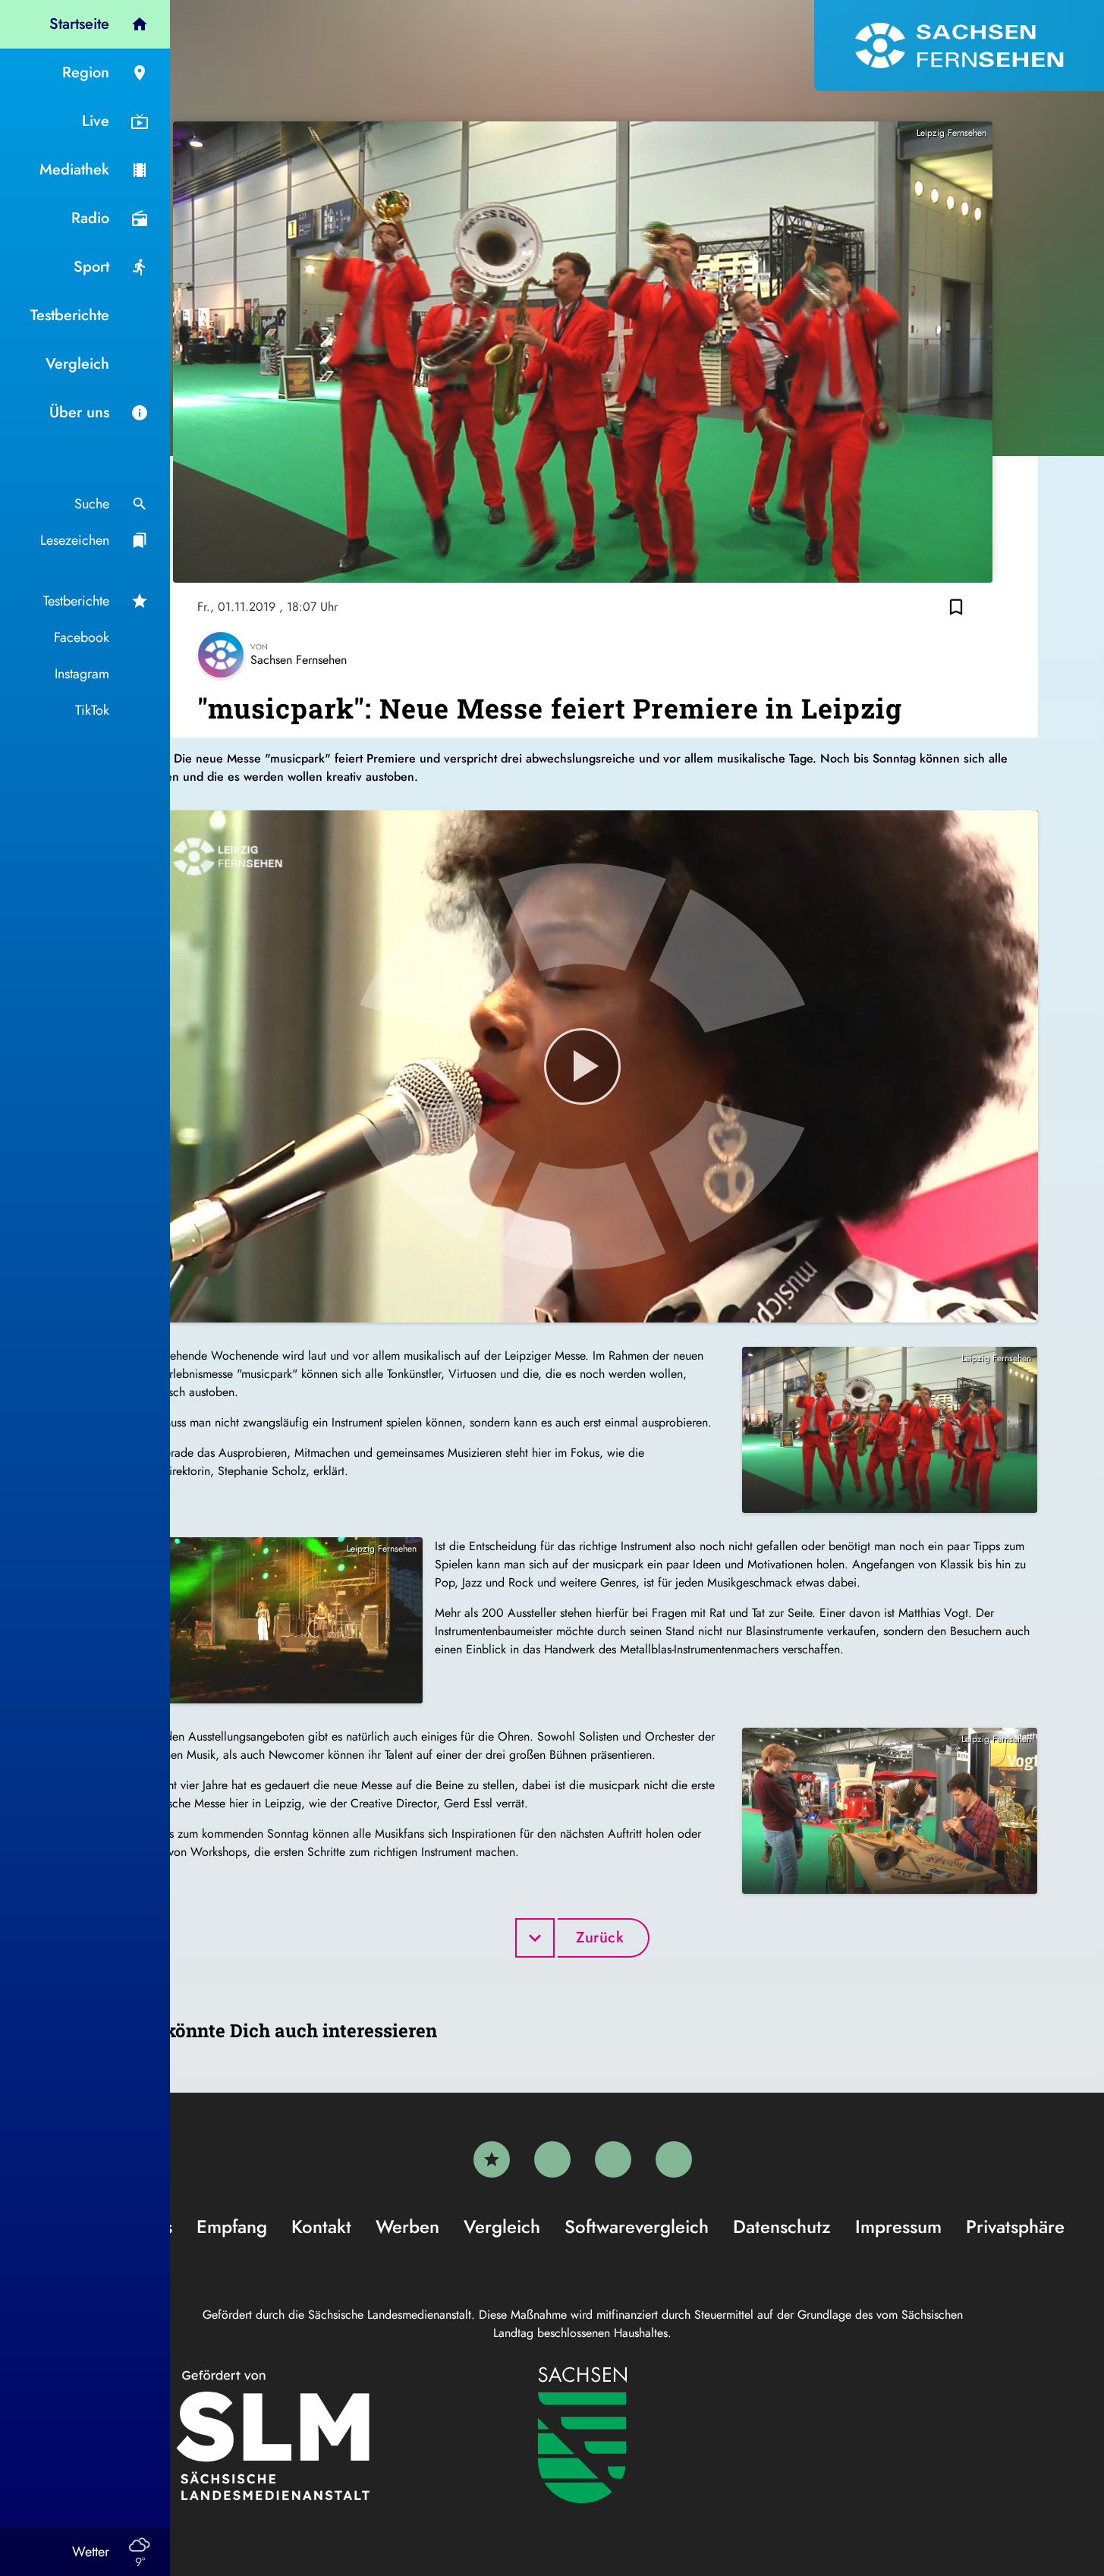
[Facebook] (552, 2159)
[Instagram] (613, 2159)
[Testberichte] (492, 2159)
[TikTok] (674, 2159)
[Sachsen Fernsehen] (959, 46)
